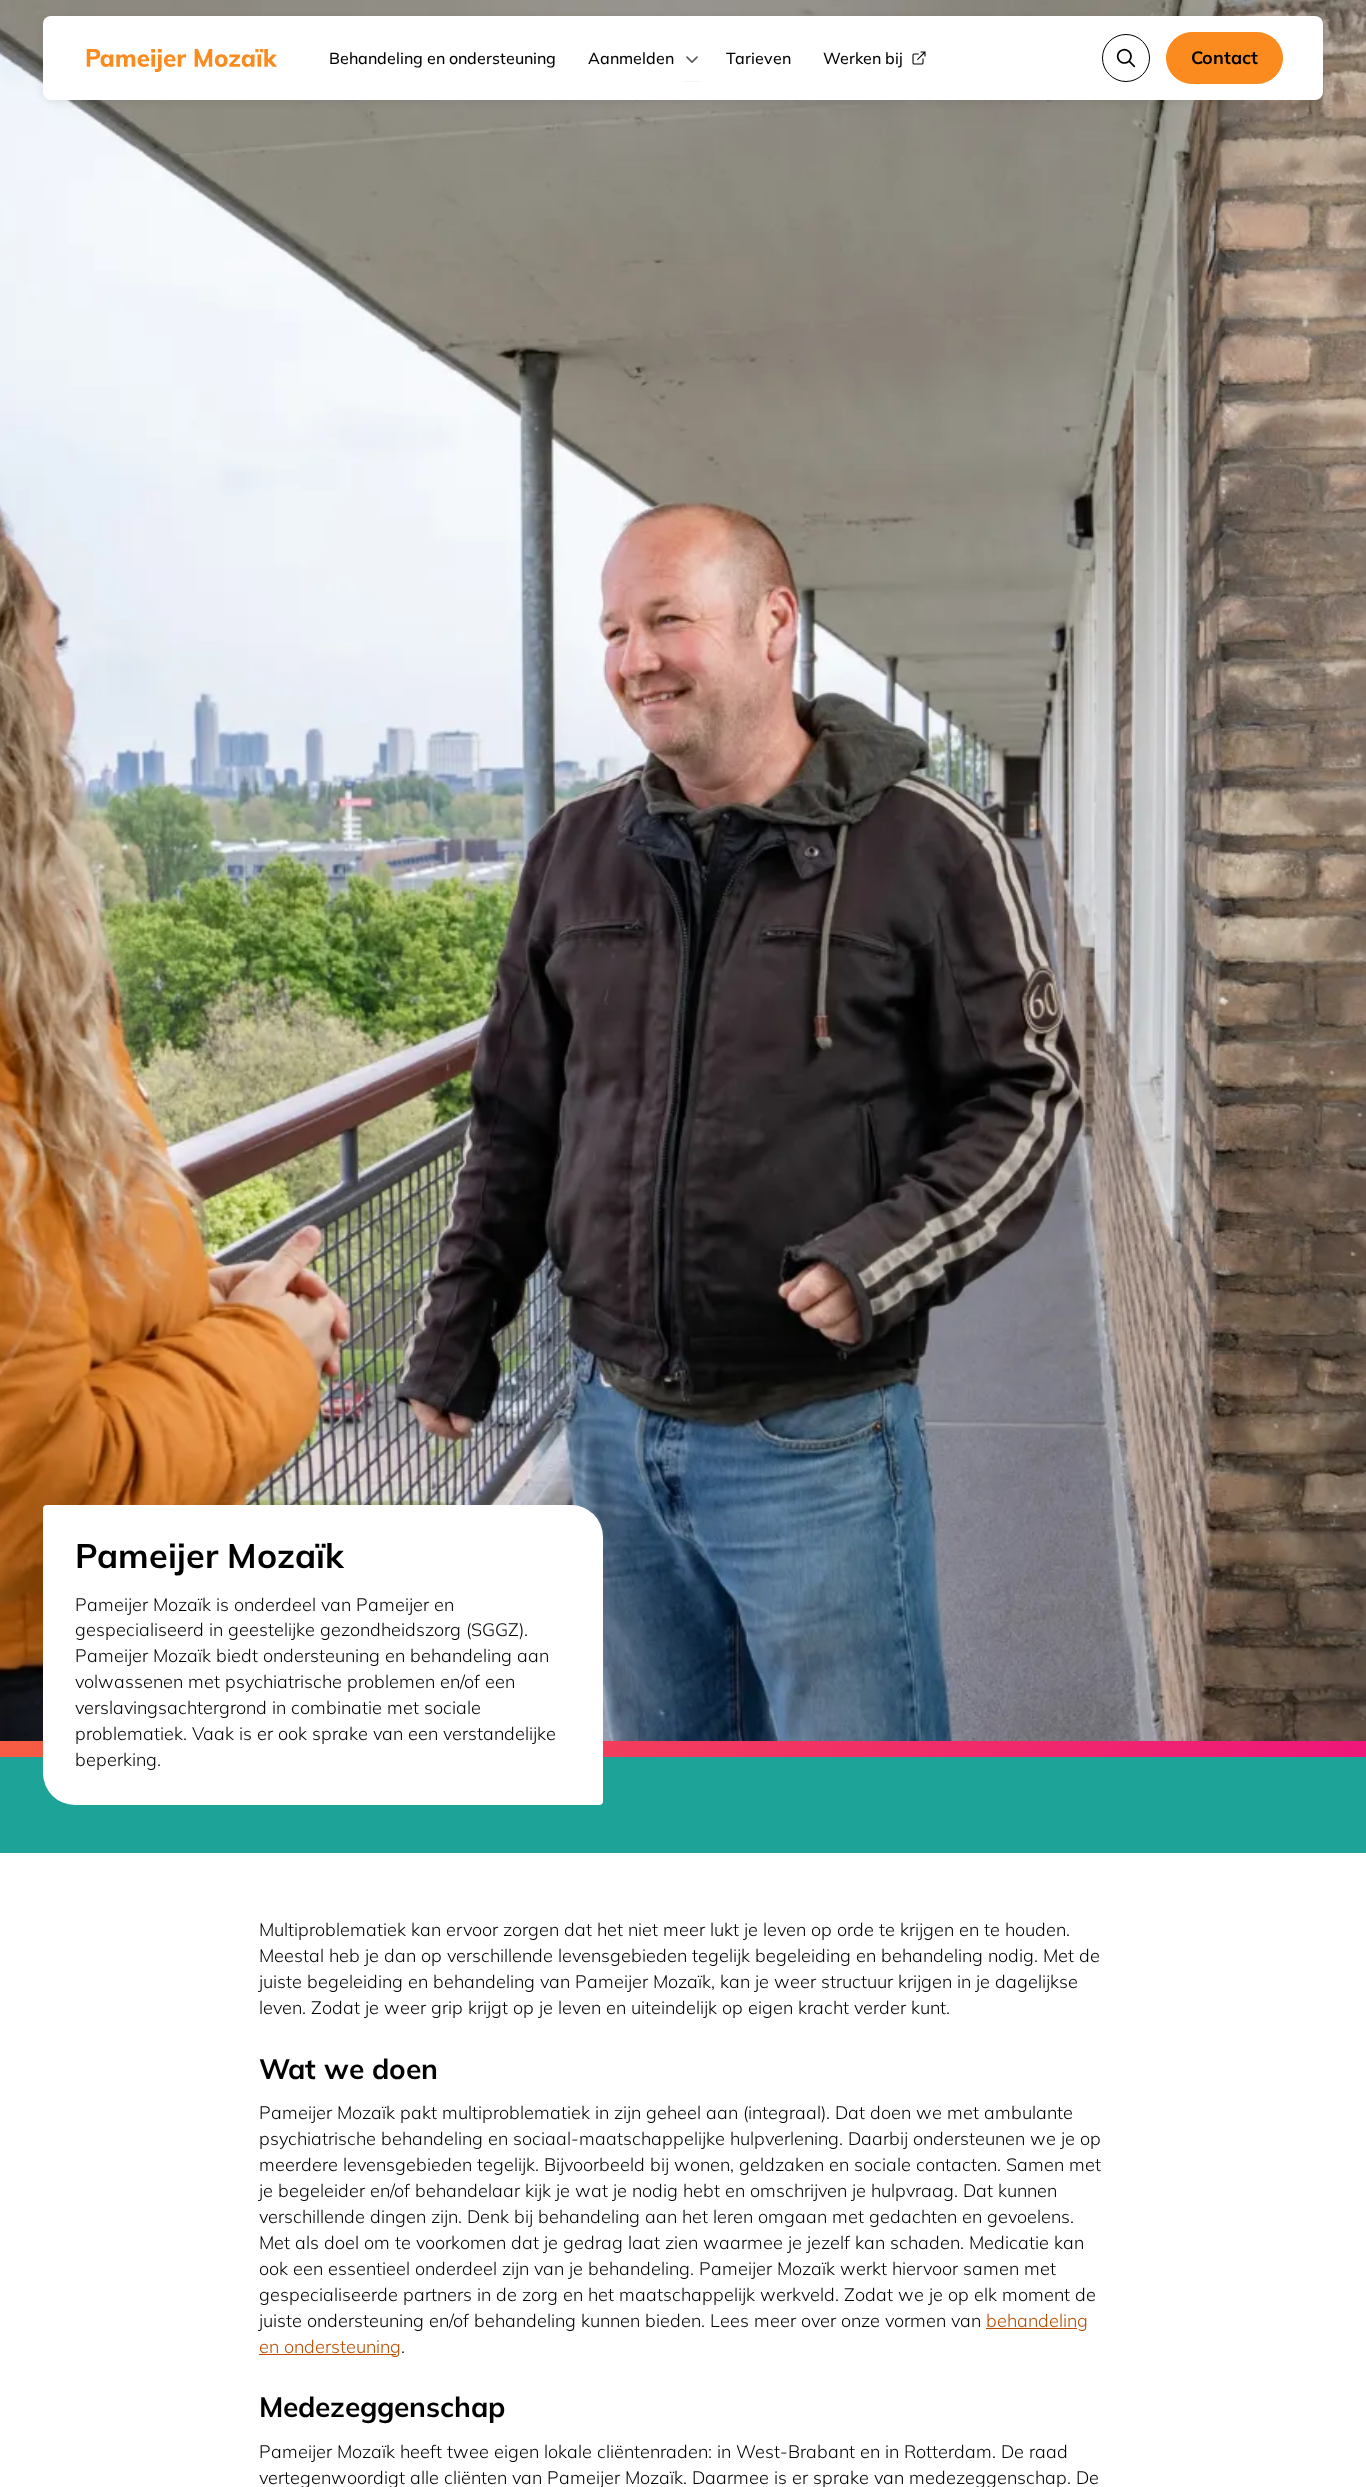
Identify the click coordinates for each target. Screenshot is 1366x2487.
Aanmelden (631, 58)
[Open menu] (692, 58)
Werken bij (863, 58)
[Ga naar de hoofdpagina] (182, 58)
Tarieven (758, 58)
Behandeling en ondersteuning (442, 58)
